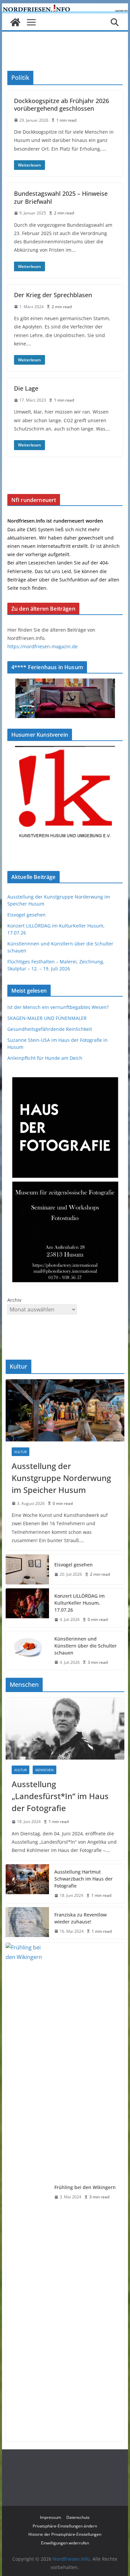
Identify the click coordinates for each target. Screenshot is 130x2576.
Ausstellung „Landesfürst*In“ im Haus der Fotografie (60, 1796)
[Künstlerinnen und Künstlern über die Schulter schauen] (27, 1651)
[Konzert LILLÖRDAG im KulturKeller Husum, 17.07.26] (27, 1608)
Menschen (44, 1770)
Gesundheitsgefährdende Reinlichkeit (50, 1029)
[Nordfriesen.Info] (15, 22)
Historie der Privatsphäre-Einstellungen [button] (65, 2534)
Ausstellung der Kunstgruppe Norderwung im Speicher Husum (61, 1478)
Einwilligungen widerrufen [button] (65, 2543)
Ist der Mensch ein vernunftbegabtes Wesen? (58, 1007)
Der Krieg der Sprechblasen (53, 295)
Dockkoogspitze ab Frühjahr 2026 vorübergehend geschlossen (61, 105)
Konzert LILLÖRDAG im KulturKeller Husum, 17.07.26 (79, 1603)
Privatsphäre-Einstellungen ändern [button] (65, 2526)
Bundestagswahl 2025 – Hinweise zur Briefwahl (61, 197)
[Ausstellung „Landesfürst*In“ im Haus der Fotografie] (65, 1728)
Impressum (50, 2517)
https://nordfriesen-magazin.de (42, 646)
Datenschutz (78, 2517)
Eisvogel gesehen (26, 915)
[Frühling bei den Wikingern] (27, 2192)
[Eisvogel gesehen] (27, 1569)
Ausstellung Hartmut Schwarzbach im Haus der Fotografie (83, 1879)
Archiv (14, 1300)
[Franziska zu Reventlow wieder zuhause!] (27, 1923)
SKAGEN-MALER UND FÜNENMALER (47, 1018)
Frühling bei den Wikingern (85, 2187)
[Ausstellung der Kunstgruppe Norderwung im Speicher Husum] (65, 1410)
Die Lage (26, 388)
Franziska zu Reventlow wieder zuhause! (80, 1918)
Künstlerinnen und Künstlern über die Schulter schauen (85, 1646)
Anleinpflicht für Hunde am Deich (45, 1058)
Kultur (20, 1452)
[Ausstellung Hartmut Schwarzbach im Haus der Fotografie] (27, 1884)
